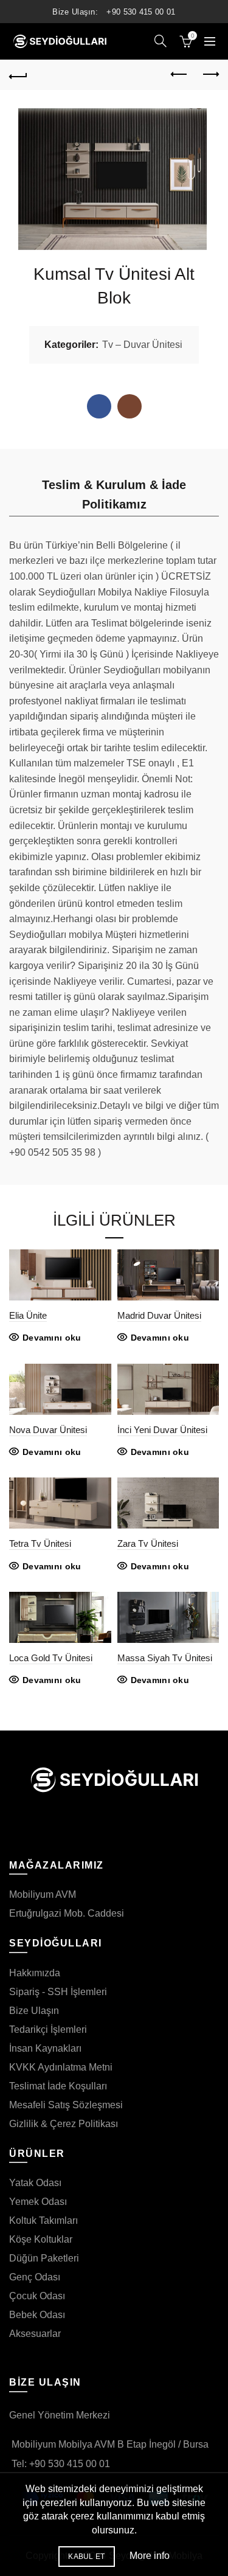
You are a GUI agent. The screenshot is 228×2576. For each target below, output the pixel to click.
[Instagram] (130, 406)
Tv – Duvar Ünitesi (142, 345)
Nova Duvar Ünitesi (48, 1430)
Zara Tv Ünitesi (148, 1543)
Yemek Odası (38, 2202)
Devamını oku (52, 1338)
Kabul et (86, 2557)
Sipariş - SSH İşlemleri (58, 1992)
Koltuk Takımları (43, 2220)
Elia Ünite (28, 1315)
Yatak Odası (35, 2183)
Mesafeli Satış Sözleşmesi (66, 2105)
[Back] (18, 75)
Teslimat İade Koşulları (58, 2086)
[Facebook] (99, 406)
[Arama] (161, 41)
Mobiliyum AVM (43, 1894)
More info (150, 2556)
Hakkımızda (35, 1973)
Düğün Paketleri (44, 2258)
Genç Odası (35, 2277)
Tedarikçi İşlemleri (48, 2029)
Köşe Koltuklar (41, 2239)
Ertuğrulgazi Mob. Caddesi (67, 1913)
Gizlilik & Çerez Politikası (64, 2124)
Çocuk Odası (37, 2296)
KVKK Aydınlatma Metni (61, 2067)
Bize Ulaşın (34, 2011)
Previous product (179, 75)
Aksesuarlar (35, 2334)
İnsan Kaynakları (45, 2048)
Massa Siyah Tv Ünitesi (165, 1658)
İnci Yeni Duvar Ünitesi (162, 1430)
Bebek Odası (37, 2315)
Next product (210, 75)
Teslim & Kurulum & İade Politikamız (114, 495)
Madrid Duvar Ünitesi (159, 1315)
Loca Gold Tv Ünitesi (51, 1658)
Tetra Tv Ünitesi (40, 1543)
